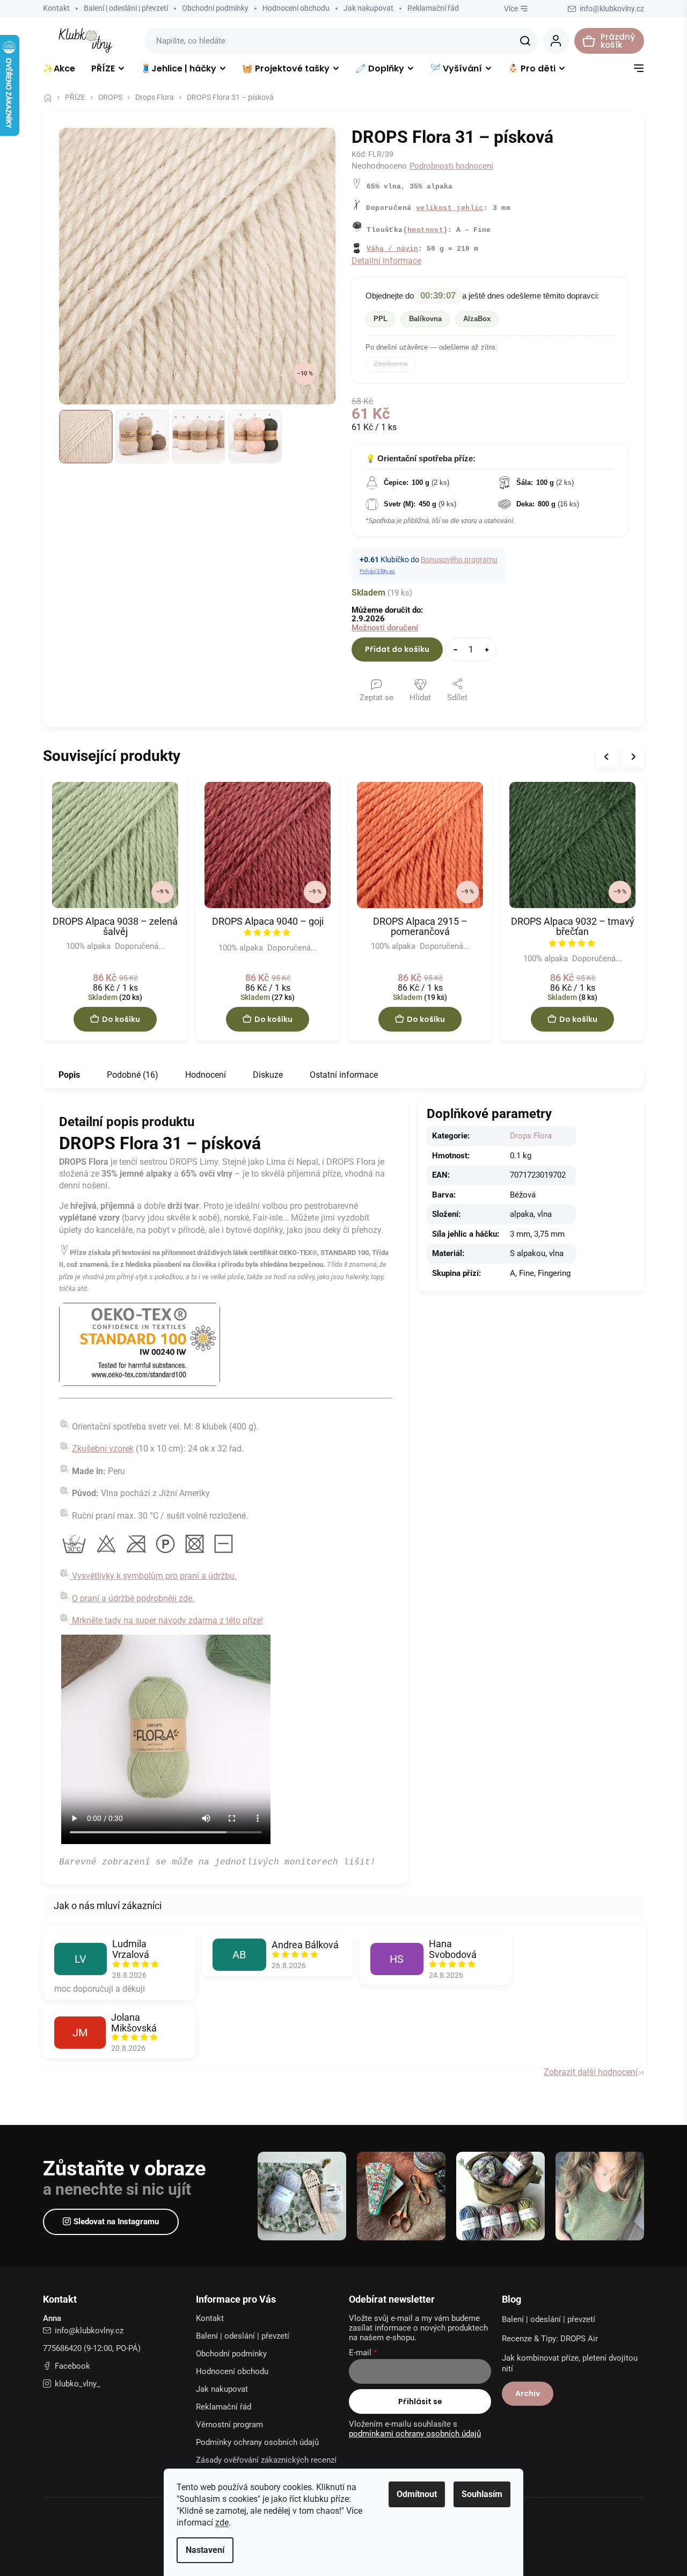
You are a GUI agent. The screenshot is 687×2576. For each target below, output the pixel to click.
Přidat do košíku (397, 649)
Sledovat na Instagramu (116, 2222)
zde (222, 2523)
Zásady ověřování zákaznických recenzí (266, 2460)
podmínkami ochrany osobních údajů (415, 2434)
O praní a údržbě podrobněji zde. (133, 1598)
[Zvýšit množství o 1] (487, 650)
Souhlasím (482, 2494)
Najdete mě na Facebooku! (67, 2366)
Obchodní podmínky (215, 8)
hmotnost (425, 230)
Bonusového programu (459, 560)
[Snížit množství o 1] (455, 650)
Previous (606, 757)
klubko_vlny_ (78, 2384)
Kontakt (56, 8)
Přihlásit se (420, 2401)
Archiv (528, 2393)
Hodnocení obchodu (296, 8)
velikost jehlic (450, 208)
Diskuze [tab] (268, 1075)
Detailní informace (386, 261)
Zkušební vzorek (103, 1449)
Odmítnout (417, 2494)
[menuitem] (59, 71)
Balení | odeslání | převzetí (126, 8)
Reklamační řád (433, 8)
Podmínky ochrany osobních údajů (257, 2442)
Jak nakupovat (368, 8)
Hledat (525, 41)
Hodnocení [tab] (206, 1075)
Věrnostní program (229, 2425)
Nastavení (205, 2550)
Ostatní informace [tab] (344, 1075)
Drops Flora (531, 1136)
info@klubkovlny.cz (89, 2331)
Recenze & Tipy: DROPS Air (550, 2339)
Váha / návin (392, 249)
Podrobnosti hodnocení (451, 166)
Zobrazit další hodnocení (591, 2072)
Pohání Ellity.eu (377, 571)
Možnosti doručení (385, 628)
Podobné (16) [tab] (133, 1075)
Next (633, 757)
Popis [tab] (69, 1075)
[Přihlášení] (556, 41)
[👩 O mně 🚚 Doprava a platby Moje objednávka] (639, 71)
